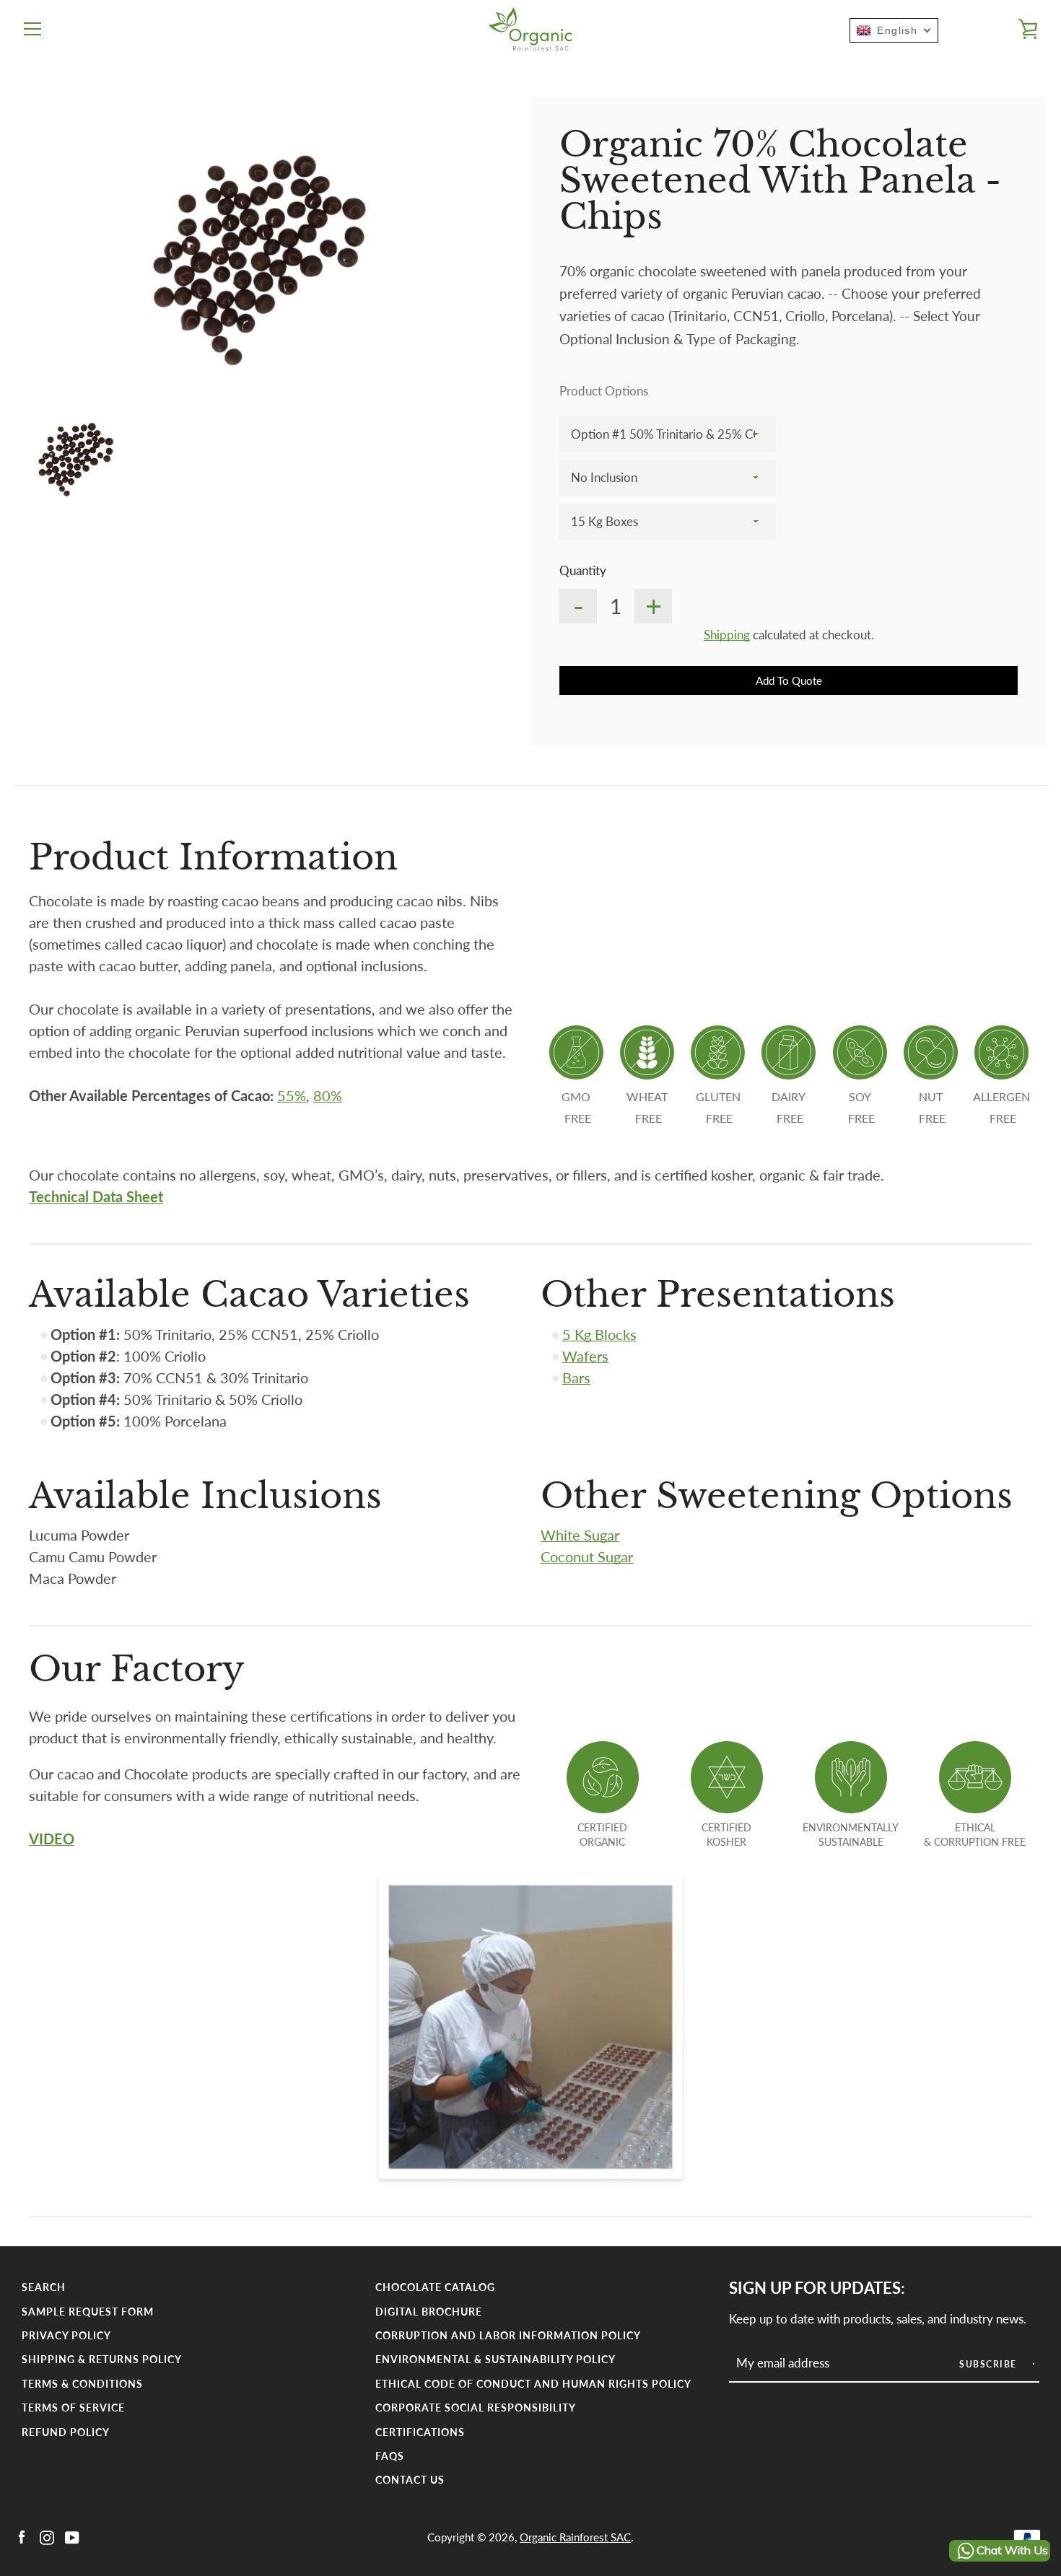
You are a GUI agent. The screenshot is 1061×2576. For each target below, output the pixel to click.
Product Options (604, 391)
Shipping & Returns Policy (102, 2359)
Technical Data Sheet (96, 1196)
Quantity (583, 570)
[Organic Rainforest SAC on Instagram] (47, 2536)
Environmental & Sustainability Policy (495, 2359)
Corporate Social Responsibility (476, 2408)
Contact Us (410, 2480)
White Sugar (580, 1535)
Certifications (420, 2432)
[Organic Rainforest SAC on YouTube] (72, 2536)
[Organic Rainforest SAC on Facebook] (22, 2536)
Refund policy (66, 2432)
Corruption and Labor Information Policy (508, 2335)
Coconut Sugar (587, 1556)
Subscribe (990, 2364)
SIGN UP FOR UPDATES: (817, 2288)
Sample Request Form (88, 2312)
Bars (576, 1377)
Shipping (727, 635)
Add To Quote (789, 680)
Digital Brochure (429, 2312)
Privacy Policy (66, 2335)
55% (292, 1095)
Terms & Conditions (82, 2384)
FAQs (390, 2456)
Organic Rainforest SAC (575, 2537)
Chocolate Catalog (435, 2287)
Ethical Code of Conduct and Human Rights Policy (533, 2384)
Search (44, 2287)
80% (328, 1095)
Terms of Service (73, 2408)
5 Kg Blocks (599, 1334)
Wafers (585, 1356)
